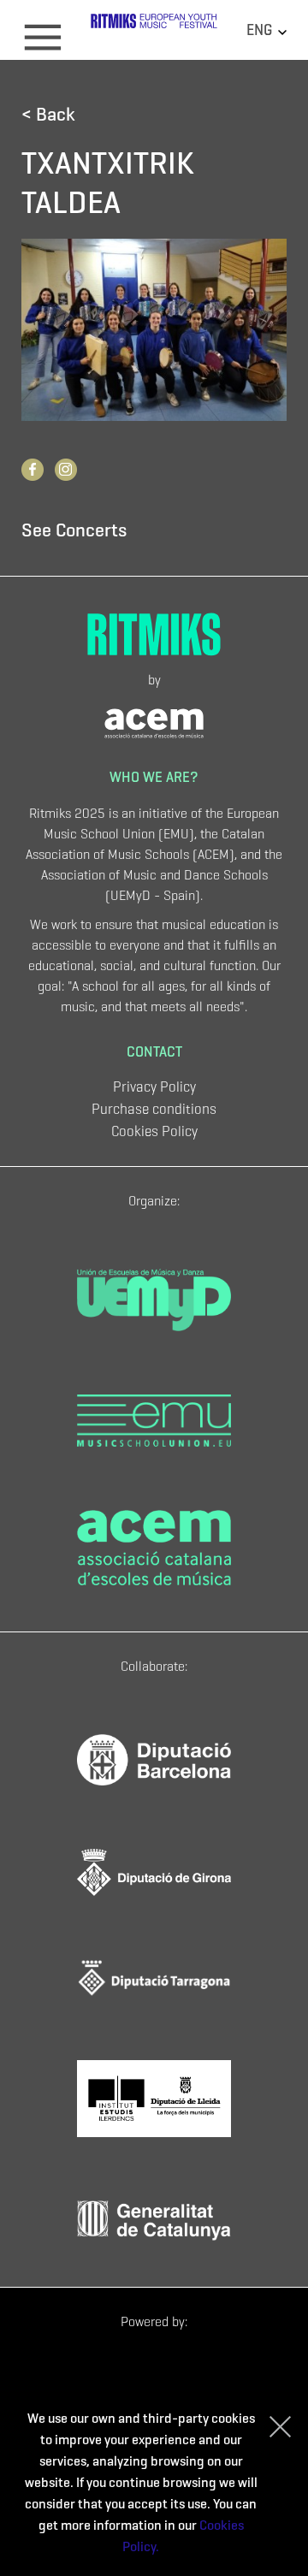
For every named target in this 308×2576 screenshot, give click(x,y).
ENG (261, 30)
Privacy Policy (154, 1087)
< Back (48, 114)
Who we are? (154, 777)
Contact (154, 1052)
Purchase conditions (154, 1109)
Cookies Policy (154, 1131)
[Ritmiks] (154, 28)
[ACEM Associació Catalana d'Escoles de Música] (154, 721)
